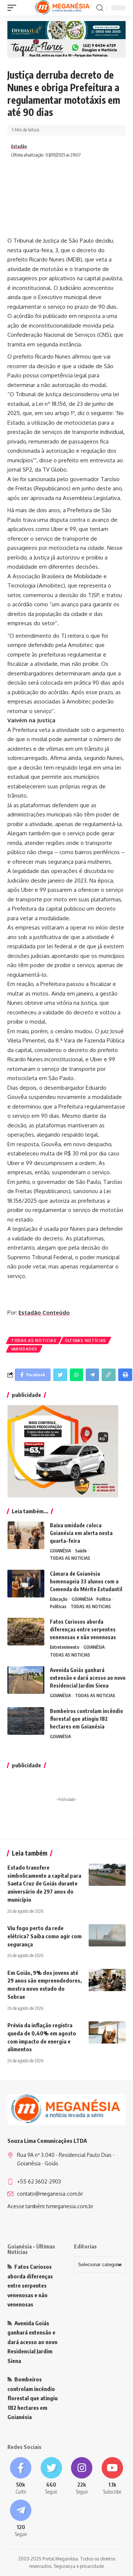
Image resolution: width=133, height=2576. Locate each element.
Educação (59, 1599)
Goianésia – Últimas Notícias (31, 2249)
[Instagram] (82, 2476)
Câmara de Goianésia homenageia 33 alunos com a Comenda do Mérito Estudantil (86, 1581)
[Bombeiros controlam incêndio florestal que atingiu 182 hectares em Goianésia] (26, 1721)
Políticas (58, 1606)
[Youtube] (112, 2476)
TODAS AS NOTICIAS (34, 1340)
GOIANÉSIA (60, 1551)
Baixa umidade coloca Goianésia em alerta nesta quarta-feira (81, 1533)
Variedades (24, 1349)
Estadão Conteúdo (44, 1313)
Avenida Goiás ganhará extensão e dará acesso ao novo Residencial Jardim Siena (88, 1678)
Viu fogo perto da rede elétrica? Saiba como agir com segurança (45, 1936)
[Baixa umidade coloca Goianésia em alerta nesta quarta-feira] (26, 1535)
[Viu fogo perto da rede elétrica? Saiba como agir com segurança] (107, 1935)
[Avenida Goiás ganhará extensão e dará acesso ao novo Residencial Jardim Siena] (26, 1680)
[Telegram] (21, 2519)
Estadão (19, 146)
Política (104, 1599)
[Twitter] (52, 2476)
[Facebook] (21, 2476)
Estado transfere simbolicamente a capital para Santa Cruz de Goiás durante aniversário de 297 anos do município (44, 1883)
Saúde (81, 1551)
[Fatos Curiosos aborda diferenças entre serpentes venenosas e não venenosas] (26, 1632)
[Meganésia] (63, 8)
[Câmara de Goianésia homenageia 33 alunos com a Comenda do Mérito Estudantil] (26, 1584)
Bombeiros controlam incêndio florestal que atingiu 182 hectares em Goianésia (86, 1719)
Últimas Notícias (86, 1340)
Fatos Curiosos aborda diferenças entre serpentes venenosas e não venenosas (83, 1629)
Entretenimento (65, 1647)
